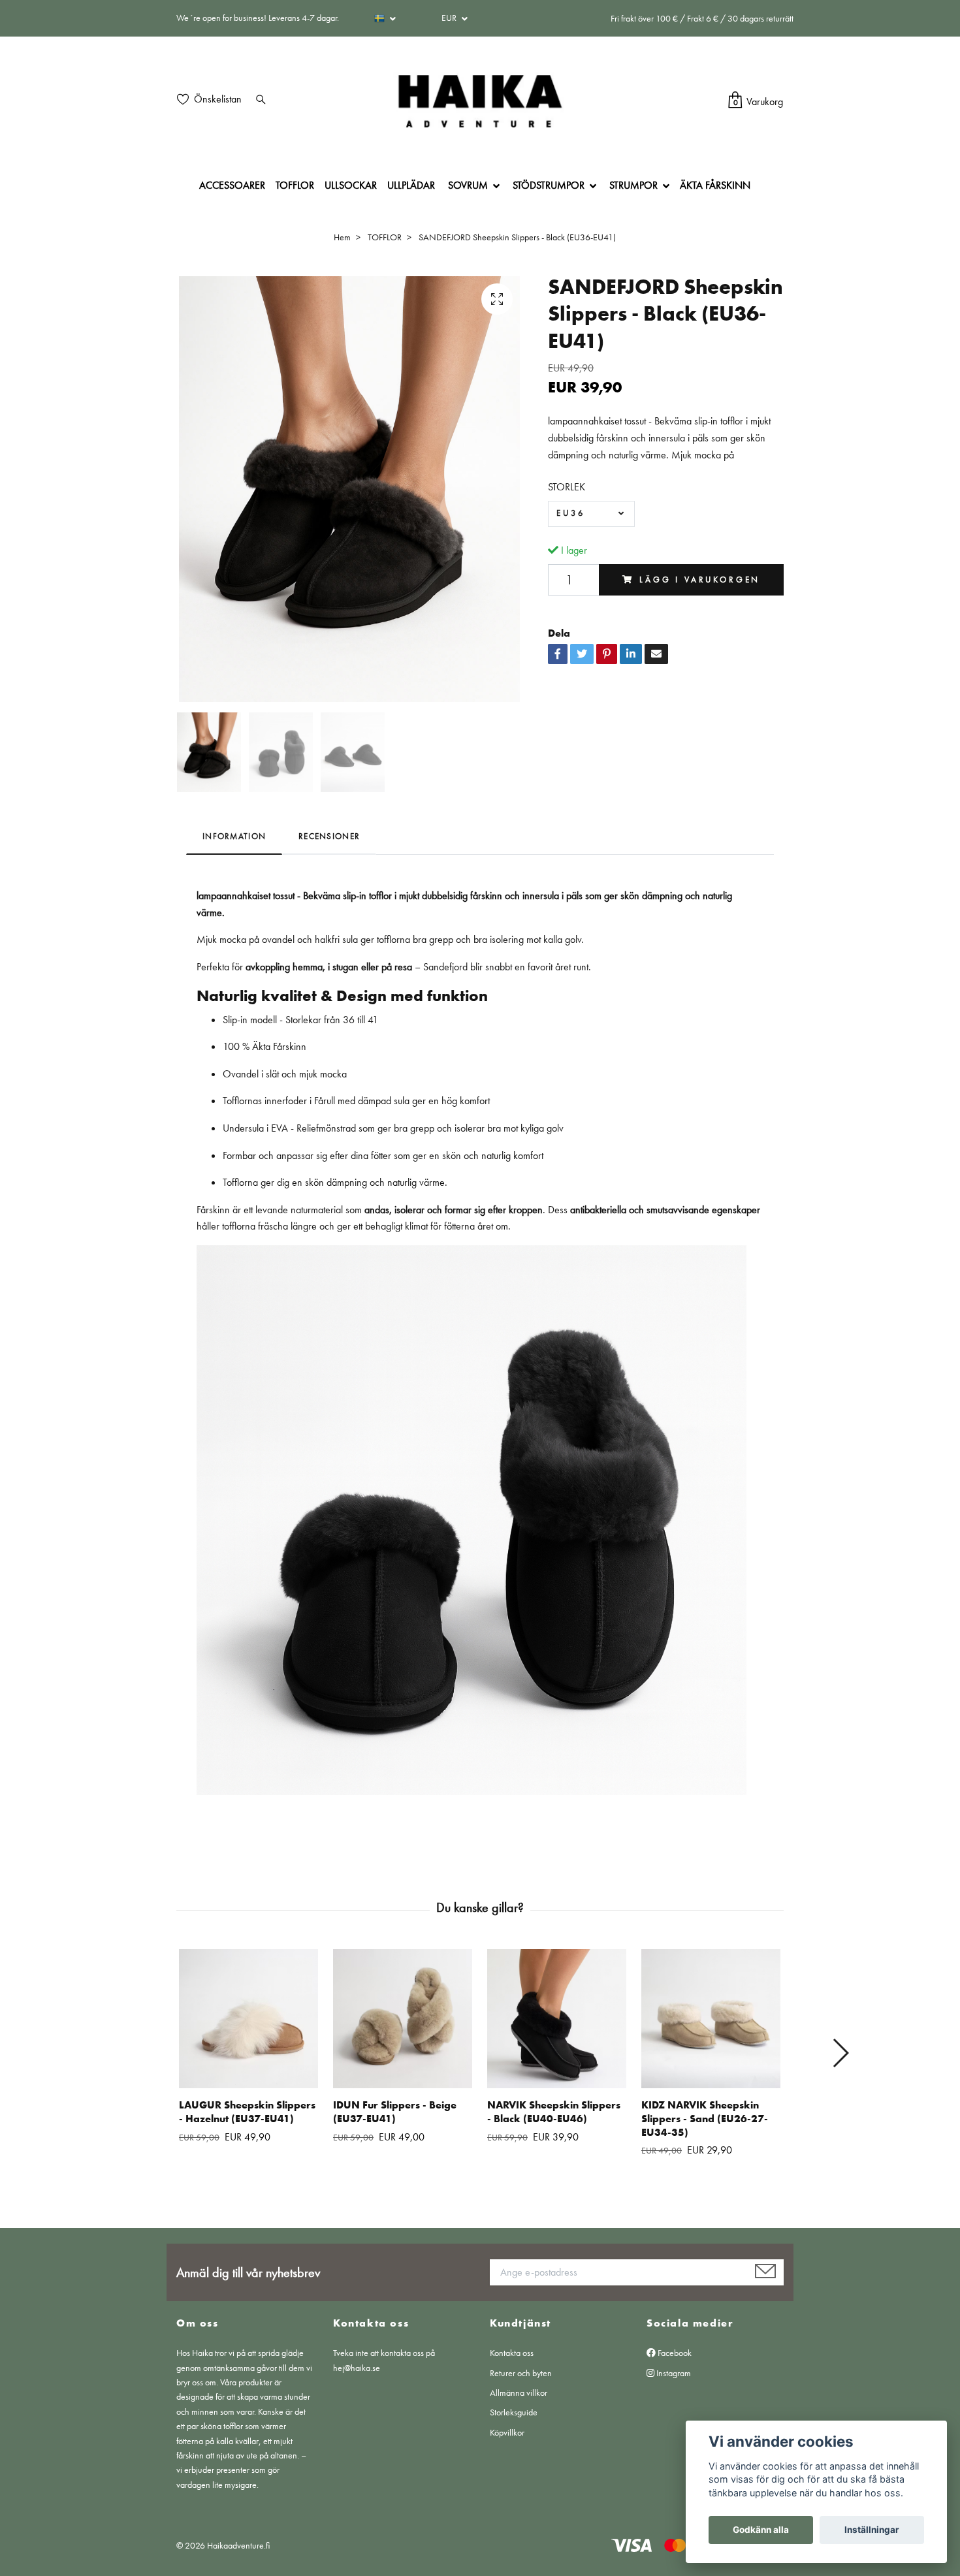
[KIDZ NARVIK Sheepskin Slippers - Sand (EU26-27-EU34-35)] (711, 2019)
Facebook (674, 2353)
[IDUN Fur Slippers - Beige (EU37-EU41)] (403, 2019)
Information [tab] (234, 836)
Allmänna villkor (519, 2393)
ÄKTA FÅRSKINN (715, 185)
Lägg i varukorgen (700, 580)
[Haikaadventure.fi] (480, 101)
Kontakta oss (512, 2353)
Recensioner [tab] (329, 836)
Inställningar (872, 2530)
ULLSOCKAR (351, 185)
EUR (450, 18)
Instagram (673, 2373)
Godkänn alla (761, 2530)
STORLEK (567, 487)
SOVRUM (468, 185)
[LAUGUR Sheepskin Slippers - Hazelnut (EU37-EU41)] (248, 2019)
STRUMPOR (633, 185)
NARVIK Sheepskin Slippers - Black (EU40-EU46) (554, 2112)
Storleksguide (514, 2412)
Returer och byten (521, 2373)
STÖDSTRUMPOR (549, 185)
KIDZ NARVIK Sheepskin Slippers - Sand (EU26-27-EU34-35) (705, 2119)
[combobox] (591, 514)
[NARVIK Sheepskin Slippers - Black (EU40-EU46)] (557, 2019)
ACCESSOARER (232, 185)
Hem (342, 237)
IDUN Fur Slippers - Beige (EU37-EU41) (395, 2112)
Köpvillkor (507, 2432)
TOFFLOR (295, 185)
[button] (840, 2053)
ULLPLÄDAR (411, 185)
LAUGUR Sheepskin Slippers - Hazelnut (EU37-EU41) (247, 2112)
